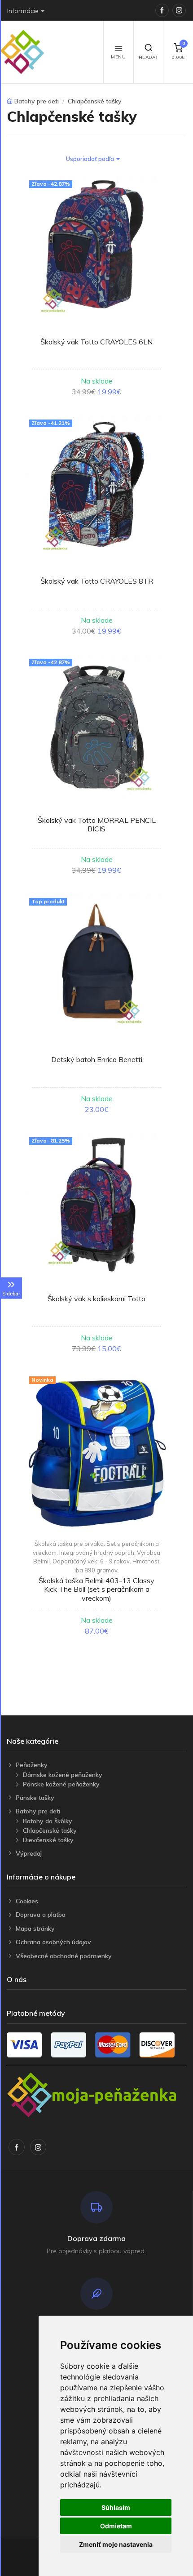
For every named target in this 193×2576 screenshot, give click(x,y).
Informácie (23, 11)
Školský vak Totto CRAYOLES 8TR (97, 581)
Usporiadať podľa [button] (90, 159)
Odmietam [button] (116, 2526)
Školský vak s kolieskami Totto (96, 1299)
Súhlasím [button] (116, 2507)
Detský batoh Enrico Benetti (97, 1059)
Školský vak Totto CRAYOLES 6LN (96, 342)
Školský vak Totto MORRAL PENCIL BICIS (97, 824)
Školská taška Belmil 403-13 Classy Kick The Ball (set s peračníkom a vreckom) (96, 1589)
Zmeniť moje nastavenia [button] (116, 2544)
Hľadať (149, 57)
